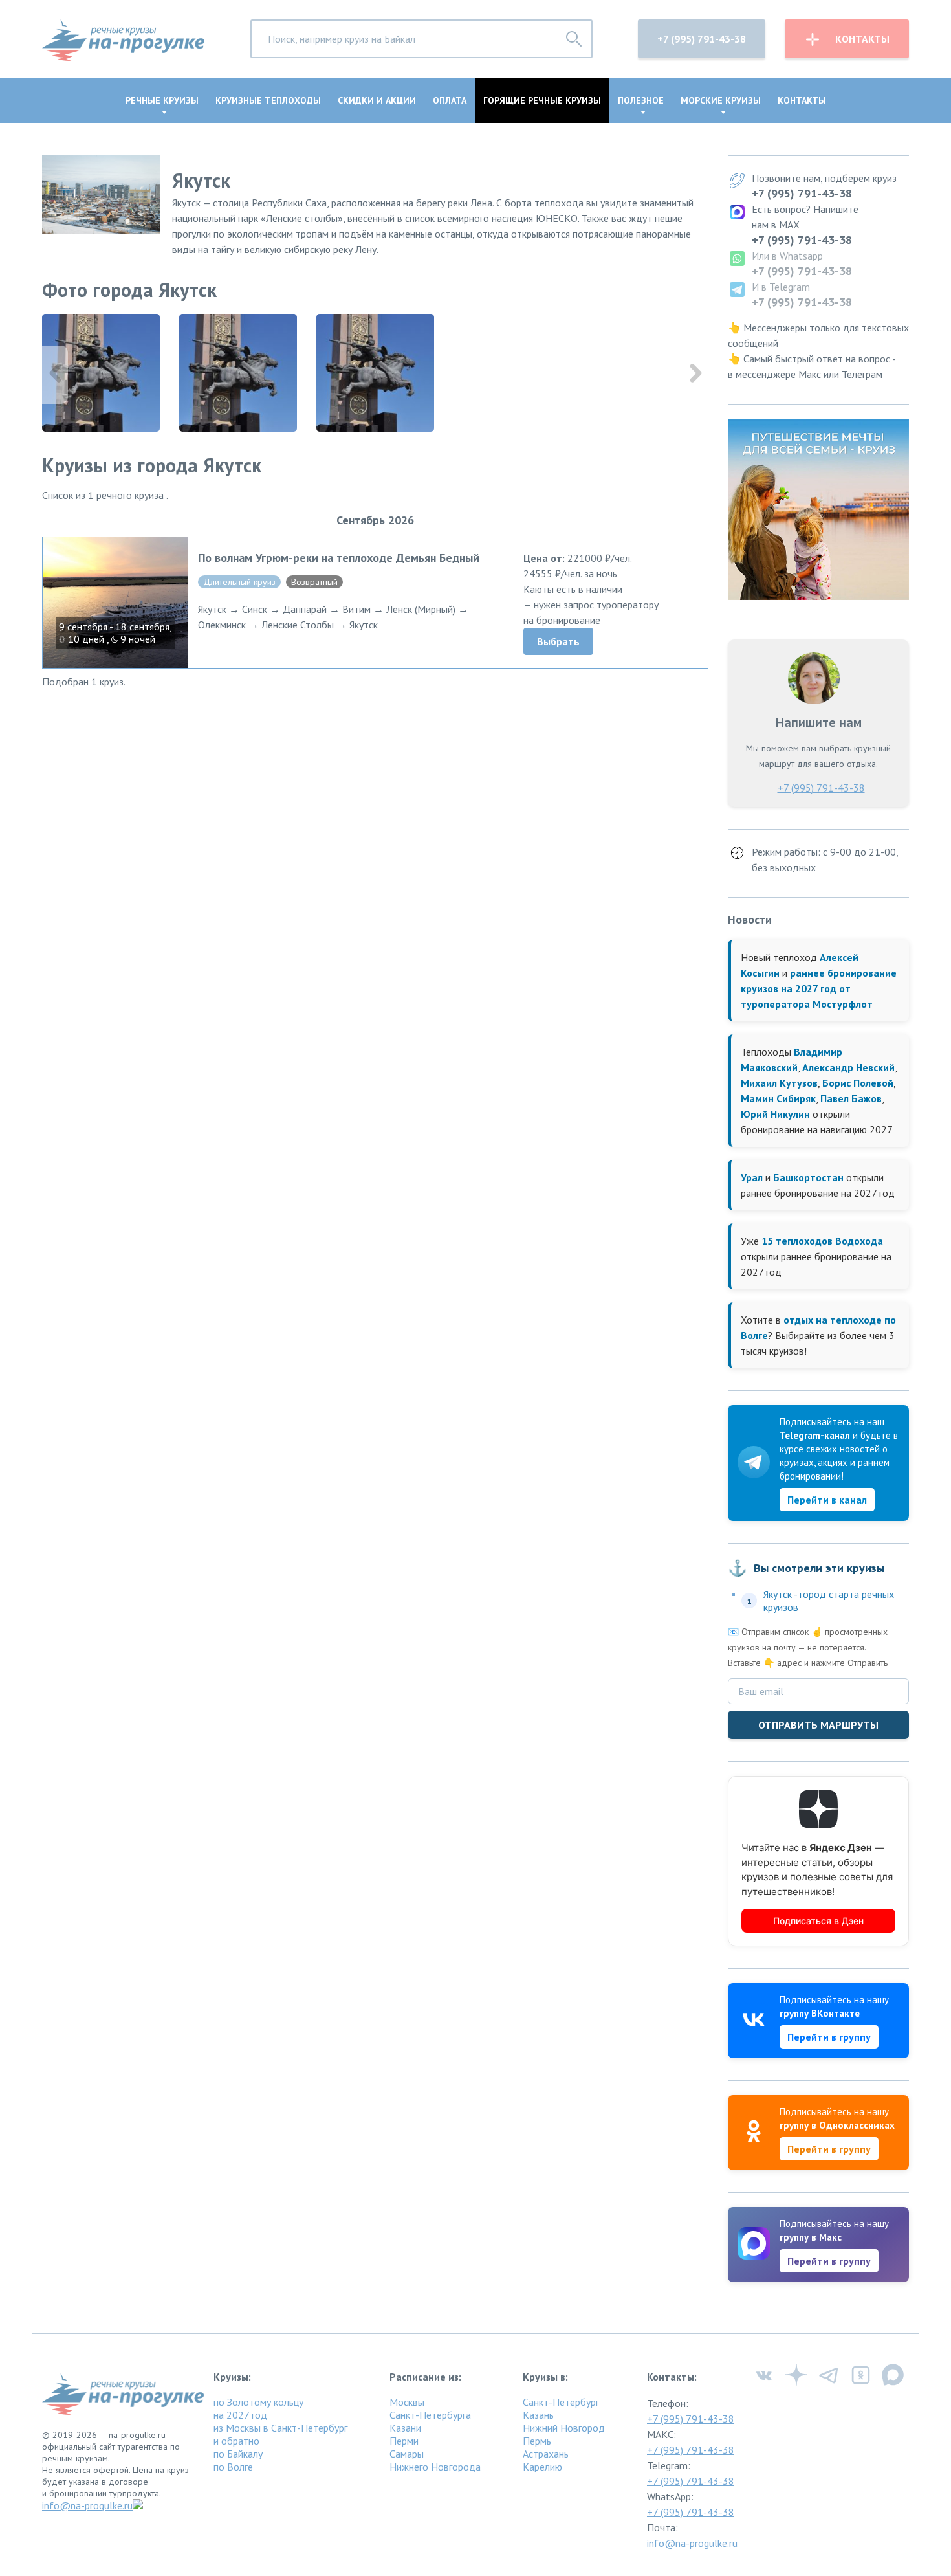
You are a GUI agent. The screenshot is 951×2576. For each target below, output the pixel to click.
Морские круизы (721, 100)
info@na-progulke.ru (87, 2505)
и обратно (236, 2441)
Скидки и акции (377, 100)
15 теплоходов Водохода (822, 1241)
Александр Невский (848, 1067)
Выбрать (558, 641)
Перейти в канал (827, 1500)
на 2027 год (240, 2415)
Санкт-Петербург (561, 2402)
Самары (407, 2454)
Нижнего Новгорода (435, 2467)
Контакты (862, 39)
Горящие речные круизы (542, 100)
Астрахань (546, 2454)
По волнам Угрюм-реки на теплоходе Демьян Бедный (339, 558)
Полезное (641, 100)
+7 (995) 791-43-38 (702, 39)
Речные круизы (162, 100)
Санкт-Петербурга (430, 2415)
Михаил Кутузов (779, 1083)
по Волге (233, 2467)
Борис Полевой (858, 1083)
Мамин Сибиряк (778, 1098)
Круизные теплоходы (268, 100)
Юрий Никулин (775, 1114)
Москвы (407, 2402)
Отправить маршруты (818, 1725)
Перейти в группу (829, 2037)
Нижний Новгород (564, 2428)
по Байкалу (238, 2454)
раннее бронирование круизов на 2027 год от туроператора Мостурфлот (819, 988)
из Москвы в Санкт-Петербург (280, 2428)
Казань (538, 2415)
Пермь (537, 2441)
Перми (404, 2441)
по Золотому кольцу (258, 2402)
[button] (695, 375)
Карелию (542, 2467)
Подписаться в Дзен (818, 1921)
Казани (405, 2428)
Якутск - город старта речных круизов (829, 1601)
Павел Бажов (851, 1098)
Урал (752, 1177)
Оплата (450, 100)
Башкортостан (808, 1177)
